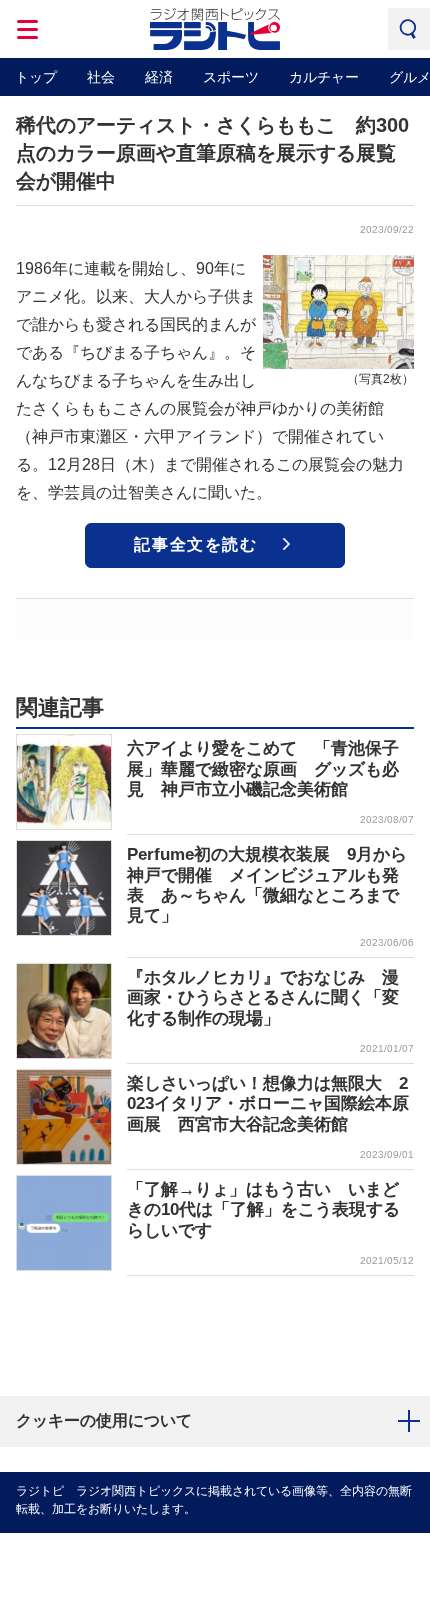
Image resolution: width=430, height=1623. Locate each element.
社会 (101, 77)
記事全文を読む (195, 544)
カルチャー (324, 77)
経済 (159, 77)
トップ (36, 77)
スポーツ (231, 77)
